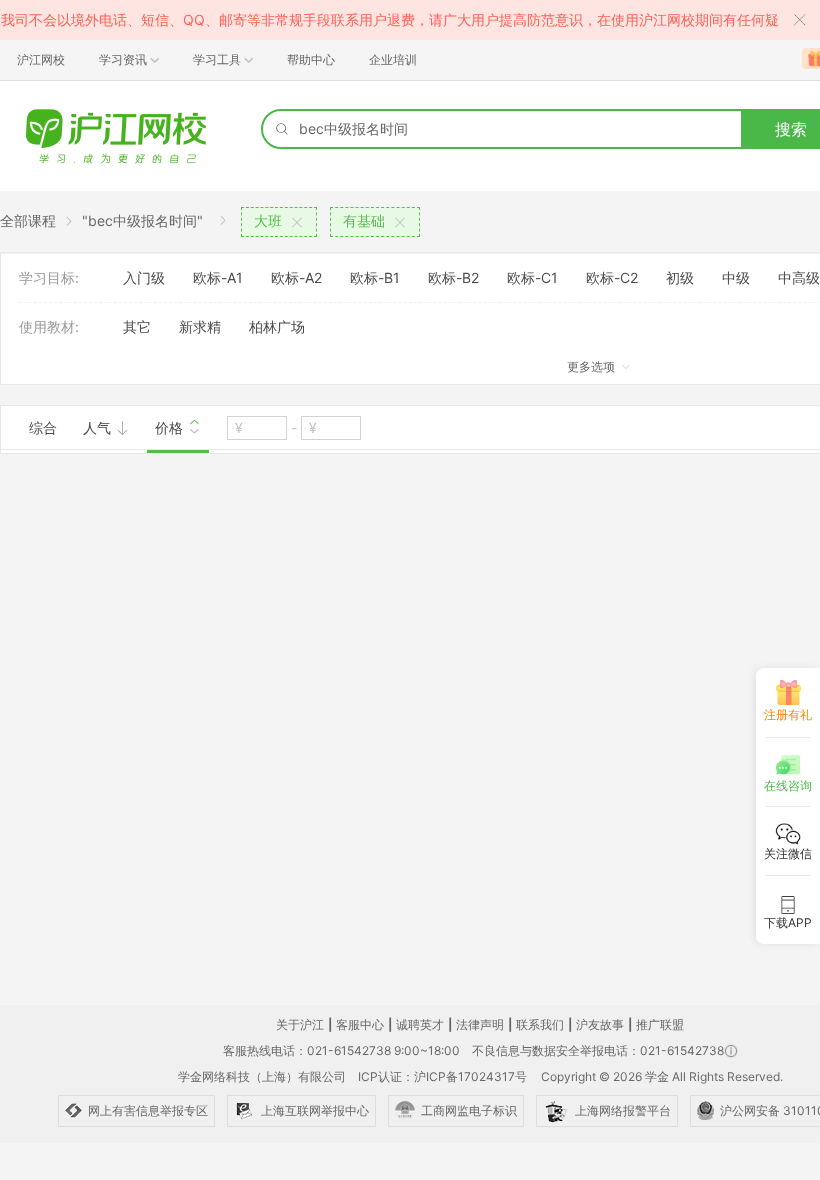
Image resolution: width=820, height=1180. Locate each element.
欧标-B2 (453, 277)
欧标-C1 (532, 277)
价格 (171, 427)
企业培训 (393, 59)
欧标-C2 (612, 277)
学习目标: (49, 277)
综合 (43, 427)
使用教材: (49, 326)
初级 (680, 277)
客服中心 (360, 1024)
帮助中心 (311, 59)
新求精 (200, 326)
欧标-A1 (218, 277)
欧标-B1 (375, 277)
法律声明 (480, 1024)
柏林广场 (277, 326)
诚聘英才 (420, 1024)
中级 (736, 277)
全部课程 (28, 220)
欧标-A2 (296, 277)
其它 (137, 326)
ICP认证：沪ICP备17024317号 (442, 1076)
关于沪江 (300, 1024)
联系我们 (540, 1024)
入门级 (144, 277)
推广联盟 (660, 1024)
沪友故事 (600, 1024)
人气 (99, 427)
